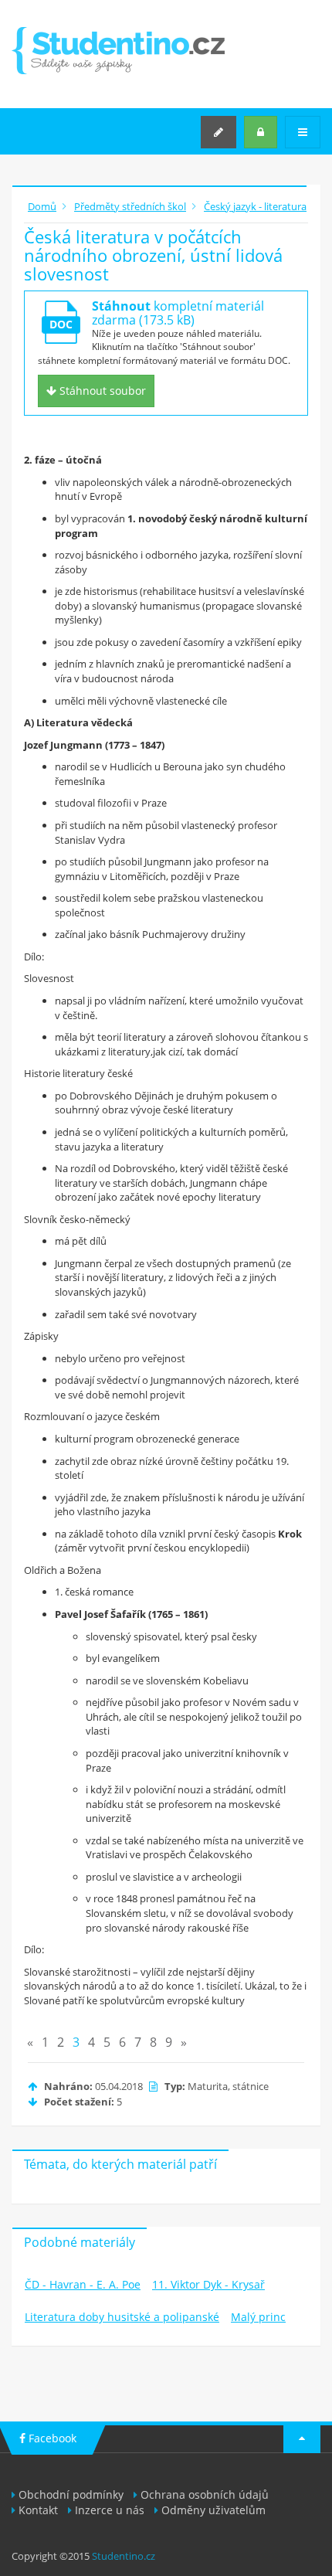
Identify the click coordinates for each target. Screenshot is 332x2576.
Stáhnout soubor (101, 391)
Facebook (51, 2438)
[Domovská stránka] (118, 51)
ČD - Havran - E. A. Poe (83, 2284)
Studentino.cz (124, 2556)
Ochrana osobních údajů (205, 2494)
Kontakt (38, 2510)
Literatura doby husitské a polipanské (122, 2317)
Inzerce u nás (110, 2510)
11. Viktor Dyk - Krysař (208, 2284)
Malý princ (258, 2317)
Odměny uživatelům (213, 2510)
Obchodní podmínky (71, 2494)
